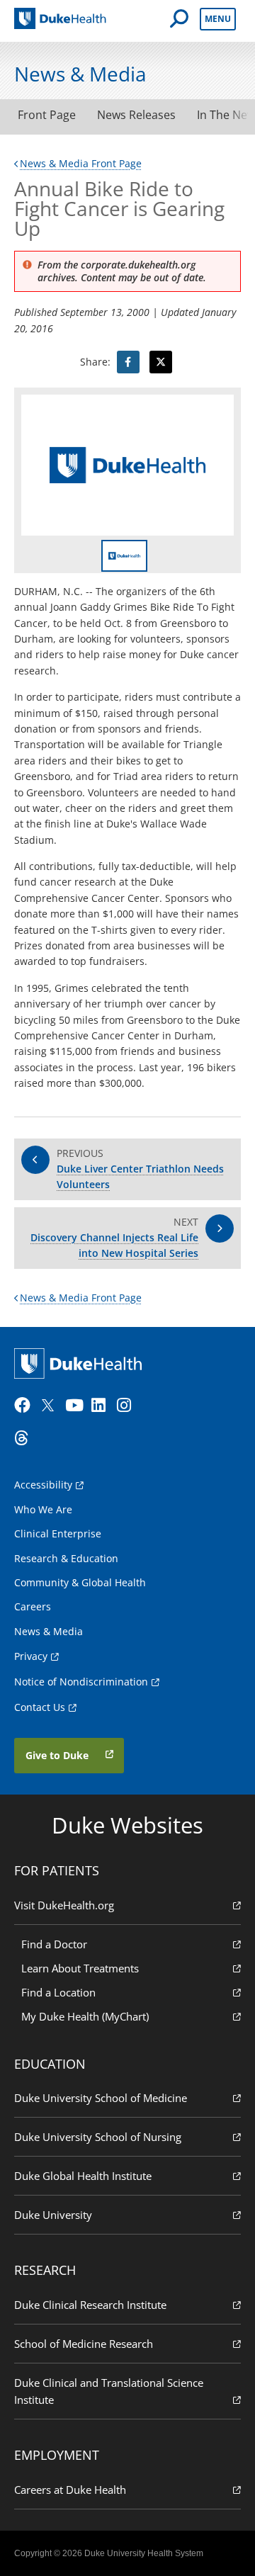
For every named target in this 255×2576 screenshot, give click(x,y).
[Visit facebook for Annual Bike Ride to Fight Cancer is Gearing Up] (128, 362)
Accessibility (43, 1485)
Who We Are (43, 1509)
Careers (33, 1606)
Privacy (31, 1656)
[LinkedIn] (103, 1406)
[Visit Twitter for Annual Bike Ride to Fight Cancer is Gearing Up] (161, 362)
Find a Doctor (54, 1944)
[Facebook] (25, 1406)
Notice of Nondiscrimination (81, 1682)
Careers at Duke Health (70, 2490)
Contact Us (40, 1707)
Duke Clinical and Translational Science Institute (109, 2391)
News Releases (136, 115)
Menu (218, 19)
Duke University (53, 2215)
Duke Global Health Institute (83, 2176)
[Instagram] (128, 1406)
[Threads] (25, 1438)
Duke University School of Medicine (101, 2098)
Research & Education (66, 1558)
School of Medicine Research (84, 2344)
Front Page (47, 115)
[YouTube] (76, 1406)
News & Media (49, 1631)
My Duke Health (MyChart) (85, 2016)
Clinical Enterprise (58, 1533)
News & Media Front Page (81, 163)
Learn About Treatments (80, 1968)
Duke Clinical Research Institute (90, 2305)
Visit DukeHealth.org (64, 1905)
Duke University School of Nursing (98, 2137)
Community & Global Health (80, 1582)
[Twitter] (51, 1406)
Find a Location (58, 1992)
